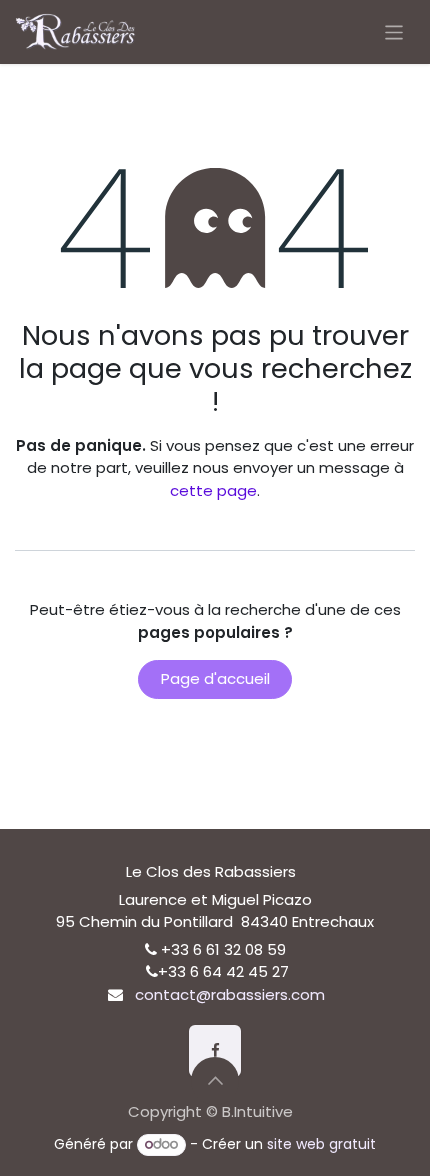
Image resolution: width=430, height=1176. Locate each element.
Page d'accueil (215, 678)
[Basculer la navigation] (394, 31)
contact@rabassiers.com (230, 994)
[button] (215, 1081)
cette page (213, 490)
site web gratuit (321, 1144)
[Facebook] (215, 1051)
